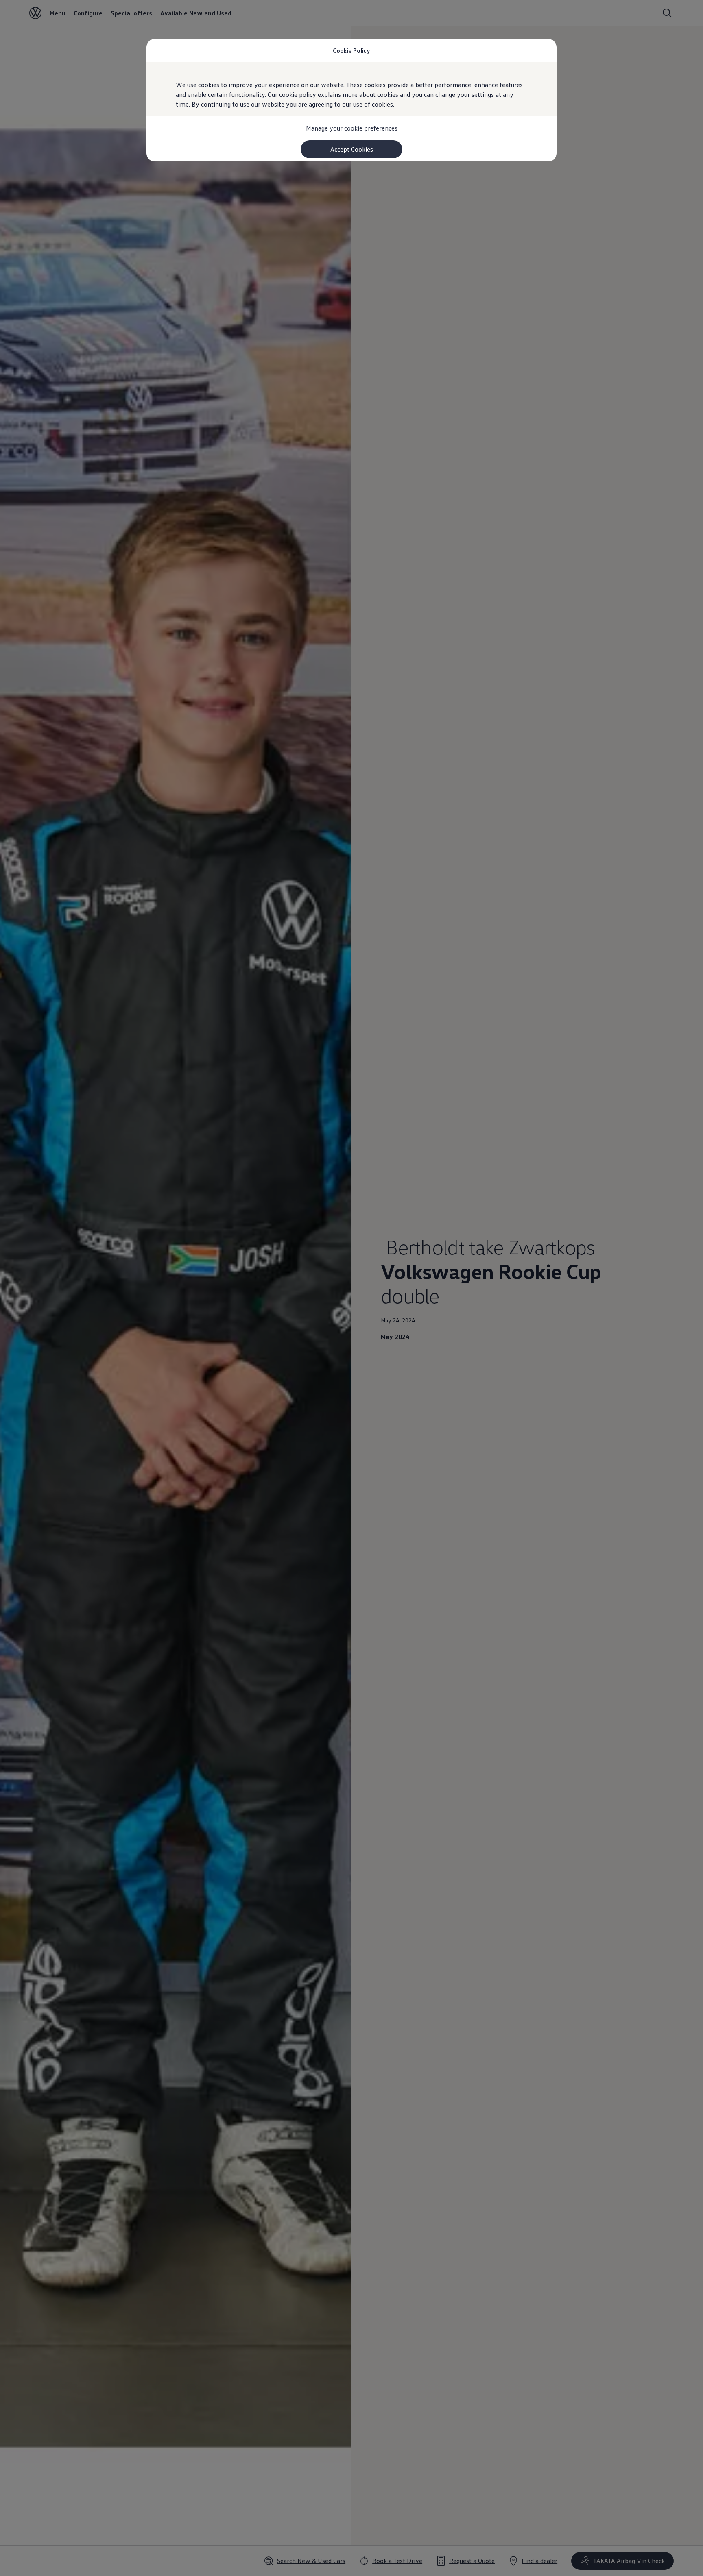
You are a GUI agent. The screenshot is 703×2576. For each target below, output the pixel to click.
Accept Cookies (352, 149)
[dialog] (351, 1288)
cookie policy (298, 94)
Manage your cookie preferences (352, 128)
